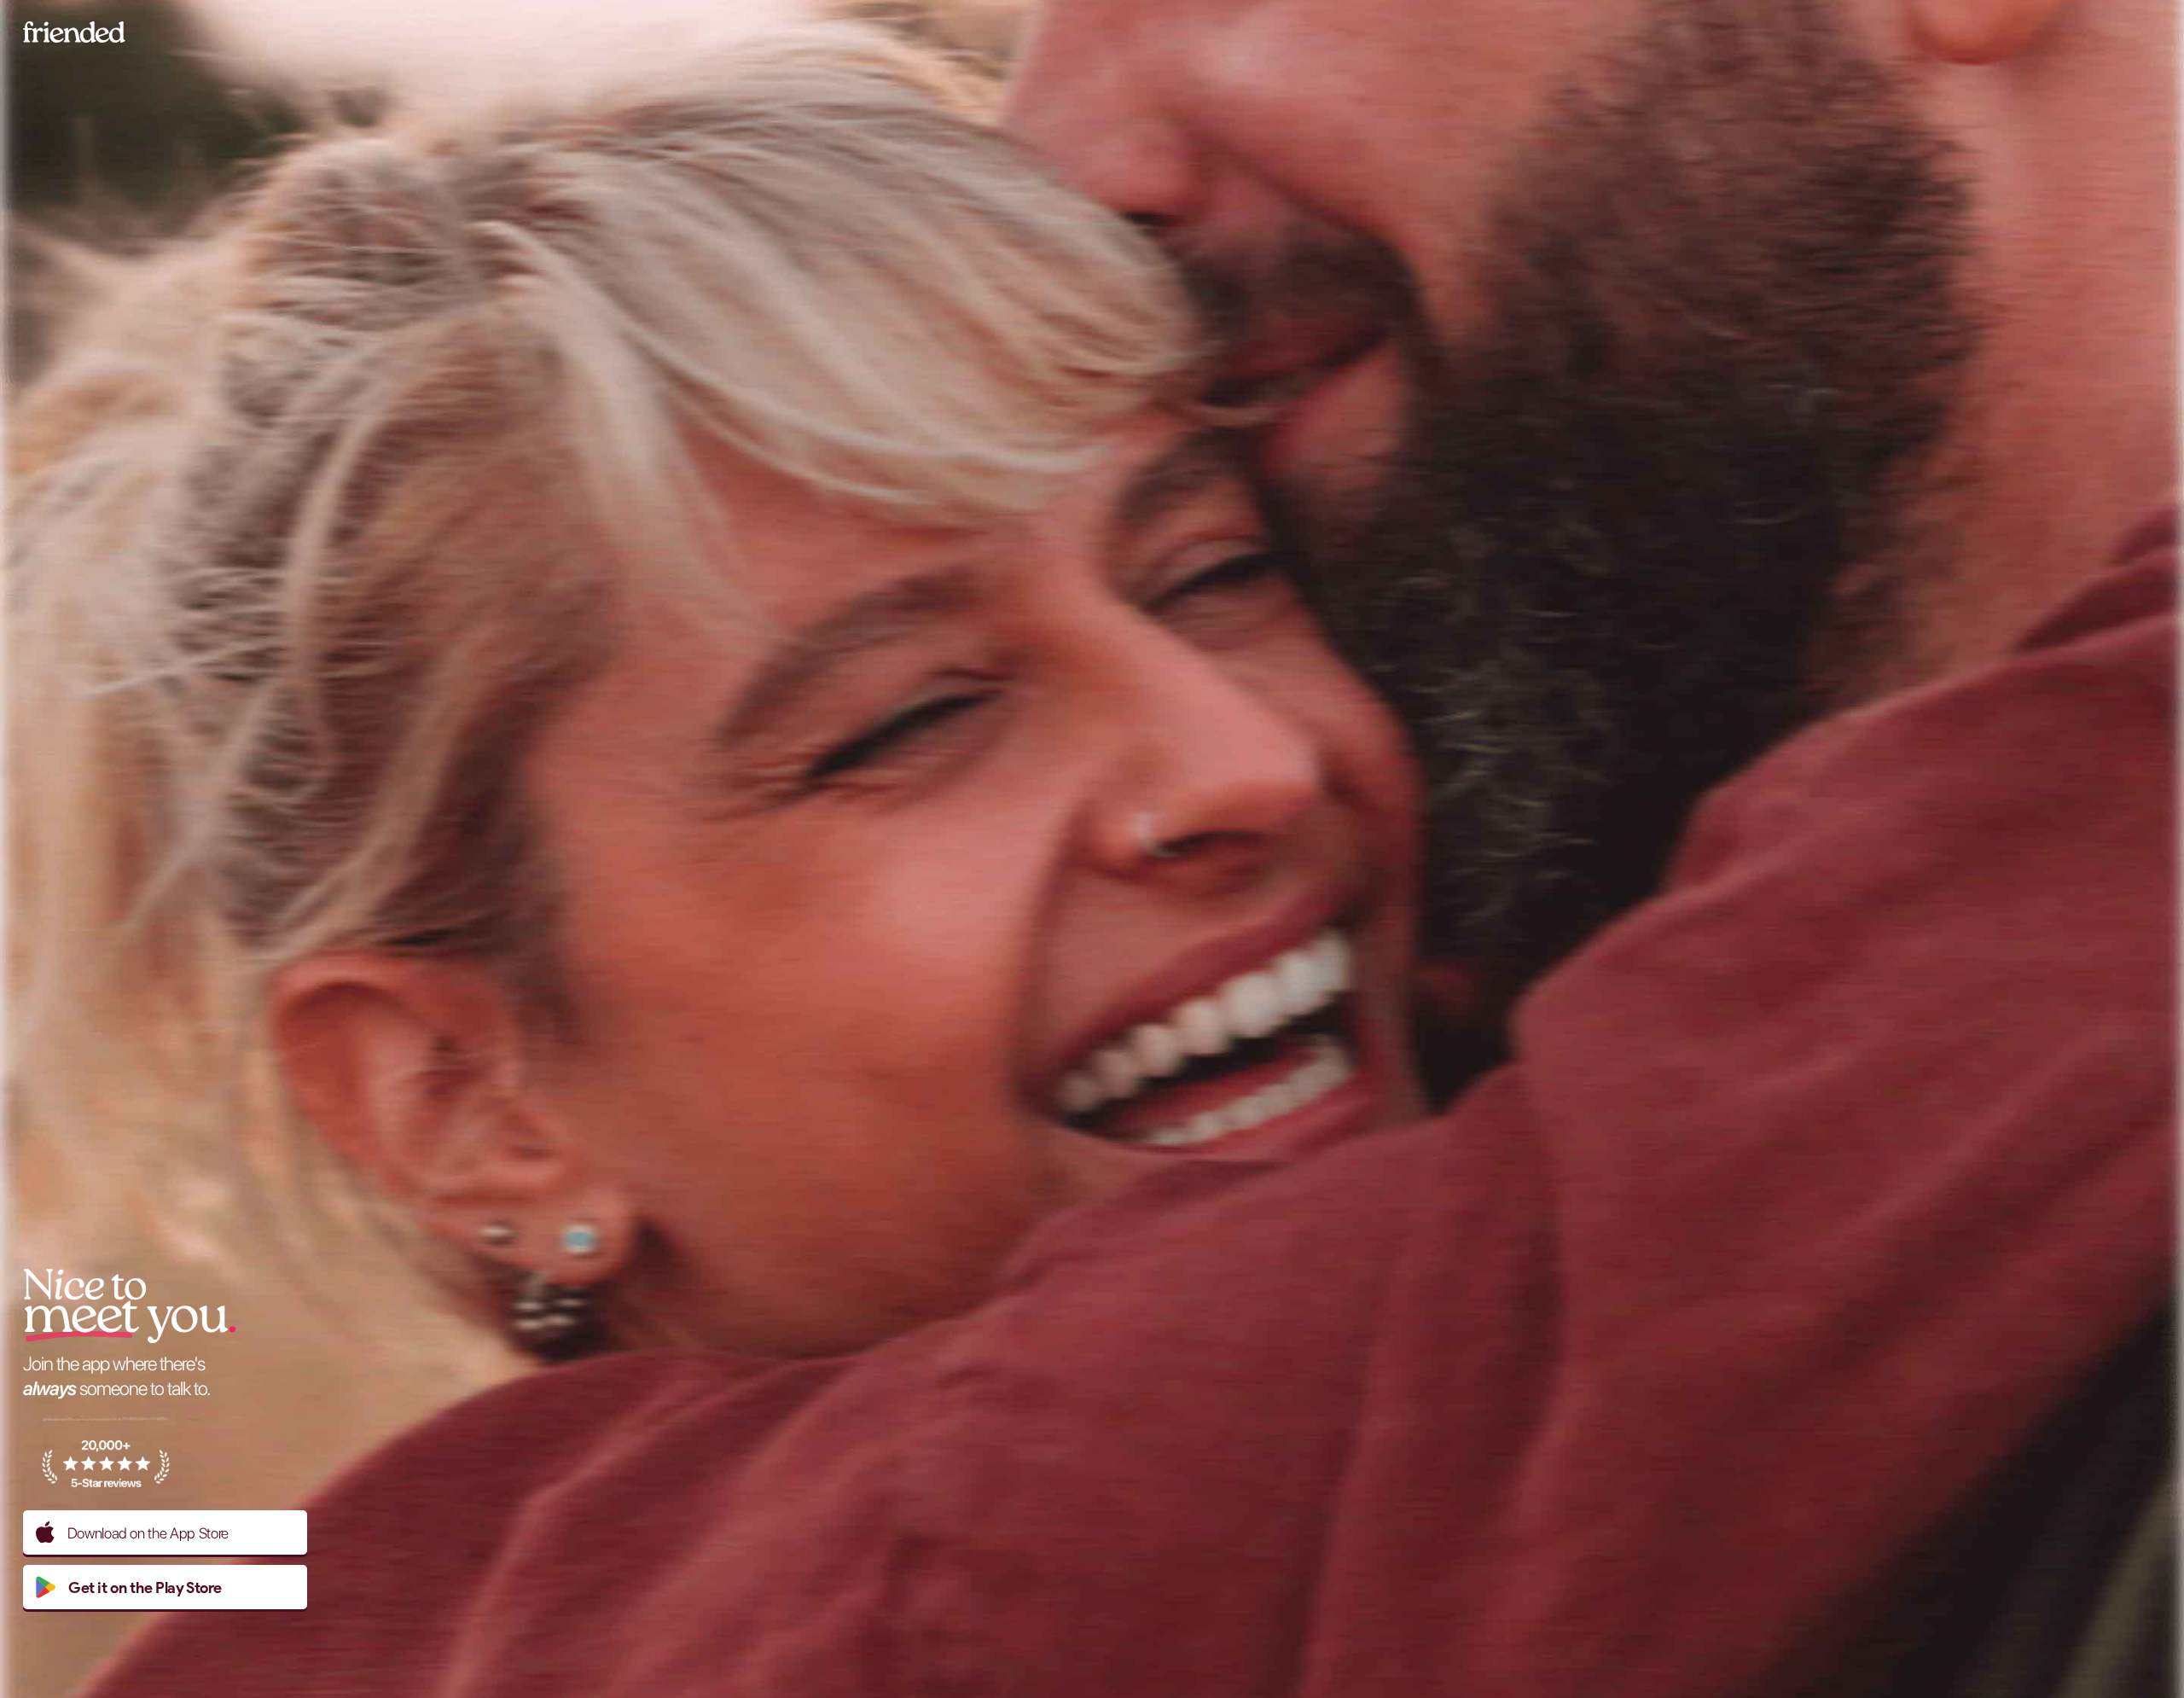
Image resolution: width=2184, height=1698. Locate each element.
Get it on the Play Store (145, 1588)
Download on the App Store (148, 1533)
